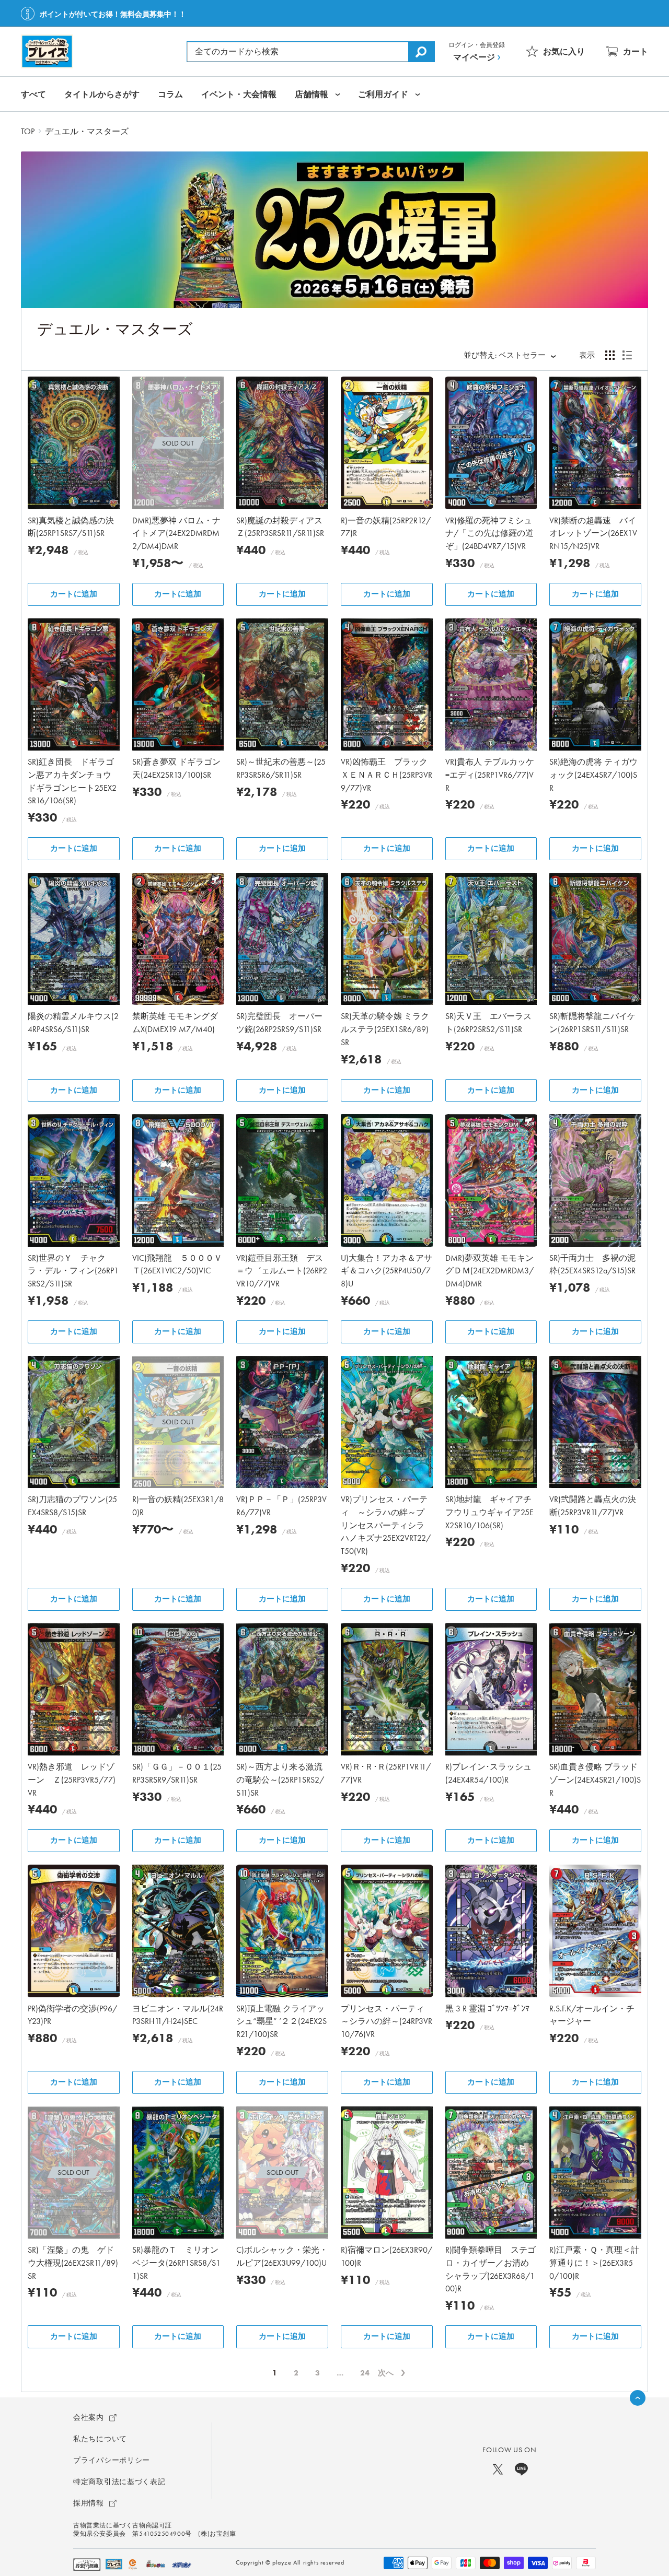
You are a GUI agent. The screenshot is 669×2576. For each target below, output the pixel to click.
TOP (28, 131)
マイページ (474, 57)
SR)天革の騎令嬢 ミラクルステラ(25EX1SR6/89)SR (385, 1029)
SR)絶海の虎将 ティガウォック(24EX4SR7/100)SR (593, 775)
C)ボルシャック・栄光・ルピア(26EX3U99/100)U (282, 2256)
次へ (386, 2373)
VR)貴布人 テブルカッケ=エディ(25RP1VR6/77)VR (490, 775)
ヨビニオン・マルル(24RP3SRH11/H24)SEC (178, 2015)
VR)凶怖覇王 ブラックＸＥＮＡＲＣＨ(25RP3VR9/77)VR (387, 775)
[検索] (421, 52)
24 (365, 2373)
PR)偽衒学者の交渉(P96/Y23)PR (72, 2015)
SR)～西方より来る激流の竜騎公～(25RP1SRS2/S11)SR (280, 1780)
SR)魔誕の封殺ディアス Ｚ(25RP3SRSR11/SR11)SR (282, 527)
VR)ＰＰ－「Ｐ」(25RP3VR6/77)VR (281, 1506)
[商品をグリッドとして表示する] (610, 355)
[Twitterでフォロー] (498, 2469)
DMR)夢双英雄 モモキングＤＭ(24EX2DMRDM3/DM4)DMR (489, 1271)
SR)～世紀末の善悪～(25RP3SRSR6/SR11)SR (281, 768)
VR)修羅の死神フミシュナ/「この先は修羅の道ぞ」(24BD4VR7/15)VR (489, 534)
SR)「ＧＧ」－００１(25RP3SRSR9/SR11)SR (177, 1773)
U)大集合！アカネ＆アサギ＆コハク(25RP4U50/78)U (387, 1271)
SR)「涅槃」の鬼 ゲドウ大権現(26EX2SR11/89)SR (73, 2263)
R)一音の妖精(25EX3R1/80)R (178, 1506)
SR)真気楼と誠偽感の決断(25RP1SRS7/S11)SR (71, 527)
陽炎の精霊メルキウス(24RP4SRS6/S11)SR (73, 1023)
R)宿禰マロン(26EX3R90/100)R (387, 2256)
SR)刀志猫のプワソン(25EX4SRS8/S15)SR (72, 1506)
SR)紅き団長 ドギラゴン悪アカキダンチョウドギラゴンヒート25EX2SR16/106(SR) (72, 781)
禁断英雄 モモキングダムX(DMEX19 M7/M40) (175, 1023)
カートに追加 (74, 594)
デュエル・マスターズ (87, 131)
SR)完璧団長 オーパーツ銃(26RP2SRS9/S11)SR (279, 1023)
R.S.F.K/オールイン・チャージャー (592, 2015)
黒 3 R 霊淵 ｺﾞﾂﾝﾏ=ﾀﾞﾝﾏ (487, 2009)
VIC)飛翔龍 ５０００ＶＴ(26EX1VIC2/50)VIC (177, 1264)
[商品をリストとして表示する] (627, 355)
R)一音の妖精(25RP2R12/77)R (386, 527)
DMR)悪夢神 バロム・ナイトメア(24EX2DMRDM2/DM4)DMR (176, 534)
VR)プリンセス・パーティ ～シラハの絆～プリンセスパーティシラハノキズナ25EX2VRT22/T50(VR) (386, 1525)
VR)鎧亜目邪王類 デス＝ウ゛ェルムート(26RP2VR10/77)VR (282, 1271)
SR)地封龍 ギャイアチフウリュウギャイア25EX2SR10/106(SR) (489, 1512)
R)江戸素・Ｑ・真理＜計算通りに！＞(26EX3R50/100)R (594, 2263)
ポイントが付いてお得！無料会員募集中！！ (113, 14)
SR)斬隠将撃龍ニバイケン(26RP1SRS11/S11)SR (592, 1023)
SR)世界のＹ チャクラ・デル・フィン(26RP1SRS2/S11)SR (73, 1271)
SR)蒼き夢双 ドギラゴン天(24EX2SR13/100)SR (176, 768)
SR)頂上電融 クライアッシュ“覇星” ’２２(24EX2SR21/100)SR (281, 2022)
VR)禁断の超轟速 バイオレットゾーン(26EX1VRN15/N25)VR (593, 534)
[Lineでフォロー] (521, 2469)
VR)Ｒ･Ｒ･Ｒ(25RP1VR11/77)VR (386, 1773)
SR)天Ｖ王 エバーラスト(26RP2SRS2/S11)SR (488, 1023)
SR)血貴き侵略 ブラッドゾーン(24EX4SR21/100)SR (595, 1780)
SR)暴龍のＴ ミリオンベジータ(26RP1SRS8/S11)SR (176, 2263)
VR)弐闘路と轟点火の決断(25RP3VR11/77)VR (593, 1506)
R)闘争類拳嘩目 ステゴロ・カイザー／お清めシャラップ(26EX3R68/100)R (491, 2269)
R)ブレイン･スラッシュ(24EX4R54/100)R (488, 1773)
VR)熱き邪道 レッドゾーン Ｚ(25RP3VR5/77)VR (72, 1780)
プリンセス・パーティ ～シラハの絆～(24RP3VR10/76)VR (387, 2022)
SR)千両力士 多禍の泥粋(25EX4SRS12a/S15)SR (592, 1264)
